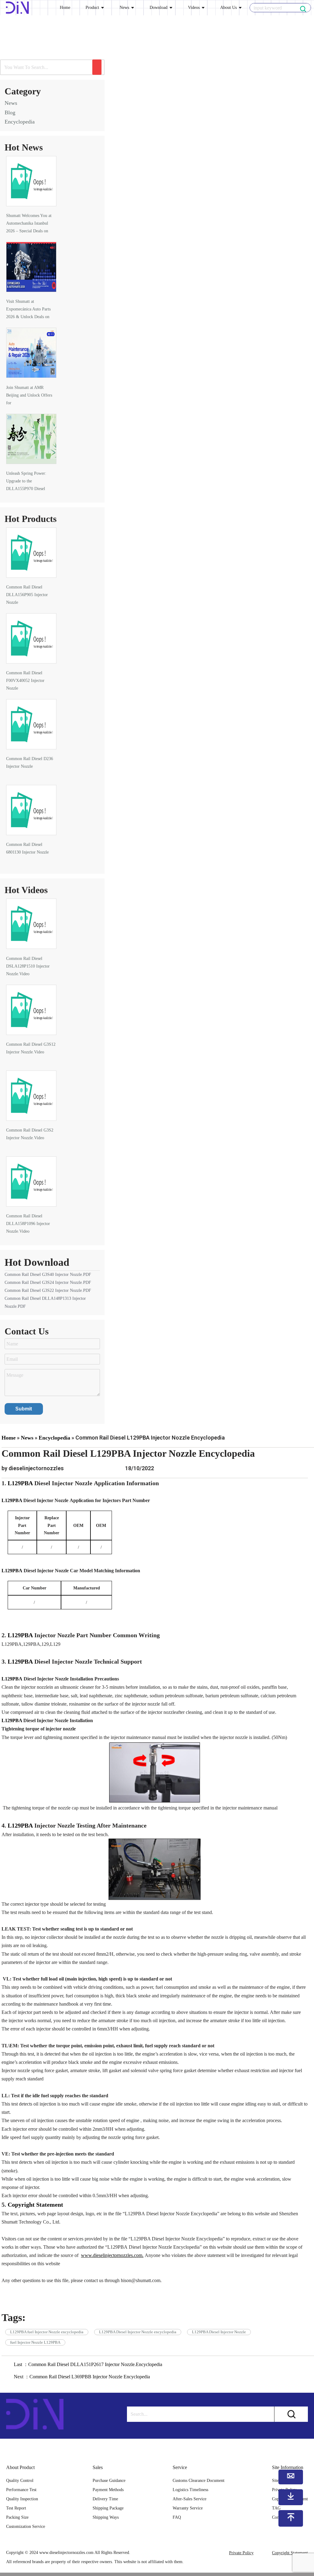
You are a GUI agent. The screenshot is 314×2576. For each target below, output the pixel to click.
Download (159, 8)
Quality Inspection (22, 2499)
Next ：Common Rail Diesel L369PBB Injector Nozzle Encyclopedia (82, 2377)
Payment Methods (108, 2490)
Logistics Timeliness (190, 2490)
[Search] (97, 67)
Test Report (16, 2508)
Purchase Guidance (109, 2481)
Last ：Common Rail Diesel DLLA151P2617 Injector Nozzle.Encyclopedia (88, 2364)
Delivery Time (105, 2499)
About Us (228, 8)
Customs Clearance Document (199, 2481)
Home (65, 8)
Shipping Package (108, 2508)
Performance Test (21, 2490)
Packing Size (17, 2517)
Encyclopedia (20, 122)
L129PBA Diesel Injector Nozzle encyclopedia (138, 2332)
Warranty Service (188, 2508)
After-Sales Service (190, 2499)
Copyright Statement (290, 2553)
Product (92, 8)
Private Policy (241, 2553)
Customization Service (26, 2527)
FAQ (177, 2517)
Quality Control (20, 2481)
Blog (10, 112)
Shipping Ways (106, 2517)
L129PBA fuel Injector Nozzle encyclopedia (47, 2332)
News (124, 8)
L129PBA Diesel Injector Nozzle (219, 2332)
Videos (194, 8)
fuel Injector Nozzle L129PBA (35, 2342)
